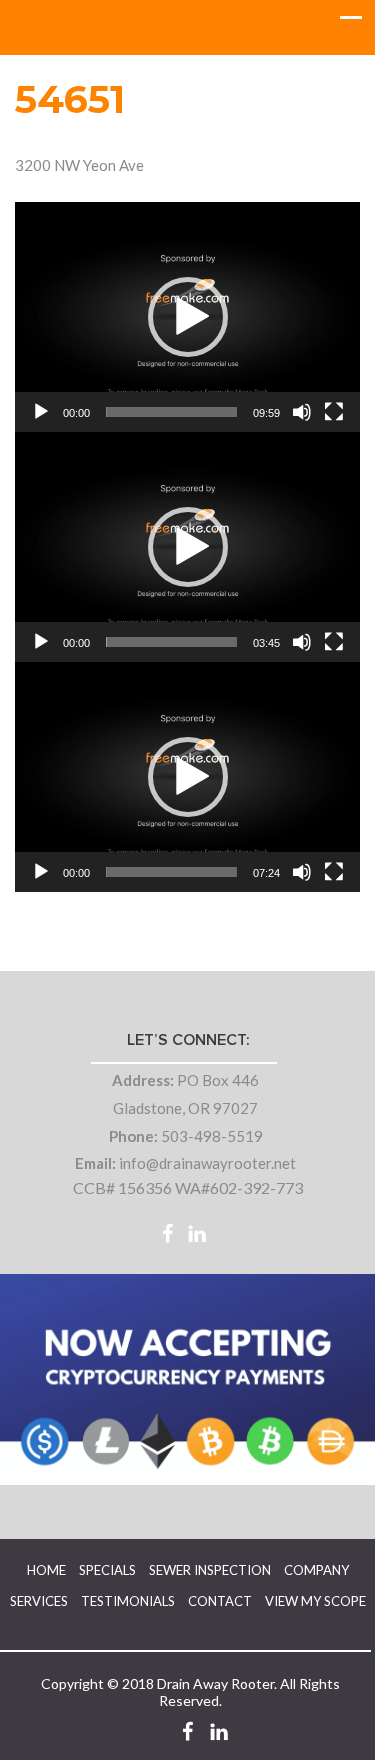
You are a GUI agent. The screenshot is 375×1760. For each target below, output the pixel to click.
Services (39, 1601)
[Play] (41, 412)
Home (46, 1570)
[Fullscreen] (334, 412)
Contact (220, 1601)
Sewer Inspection (210, 1570)
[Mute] (302, 412)
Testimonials (128, 1601)
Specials (107, 1570)
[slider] (171, 412)
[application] (187, 317)
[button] (188, 317)
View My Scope (315, 1601)
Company (316, 1570)
